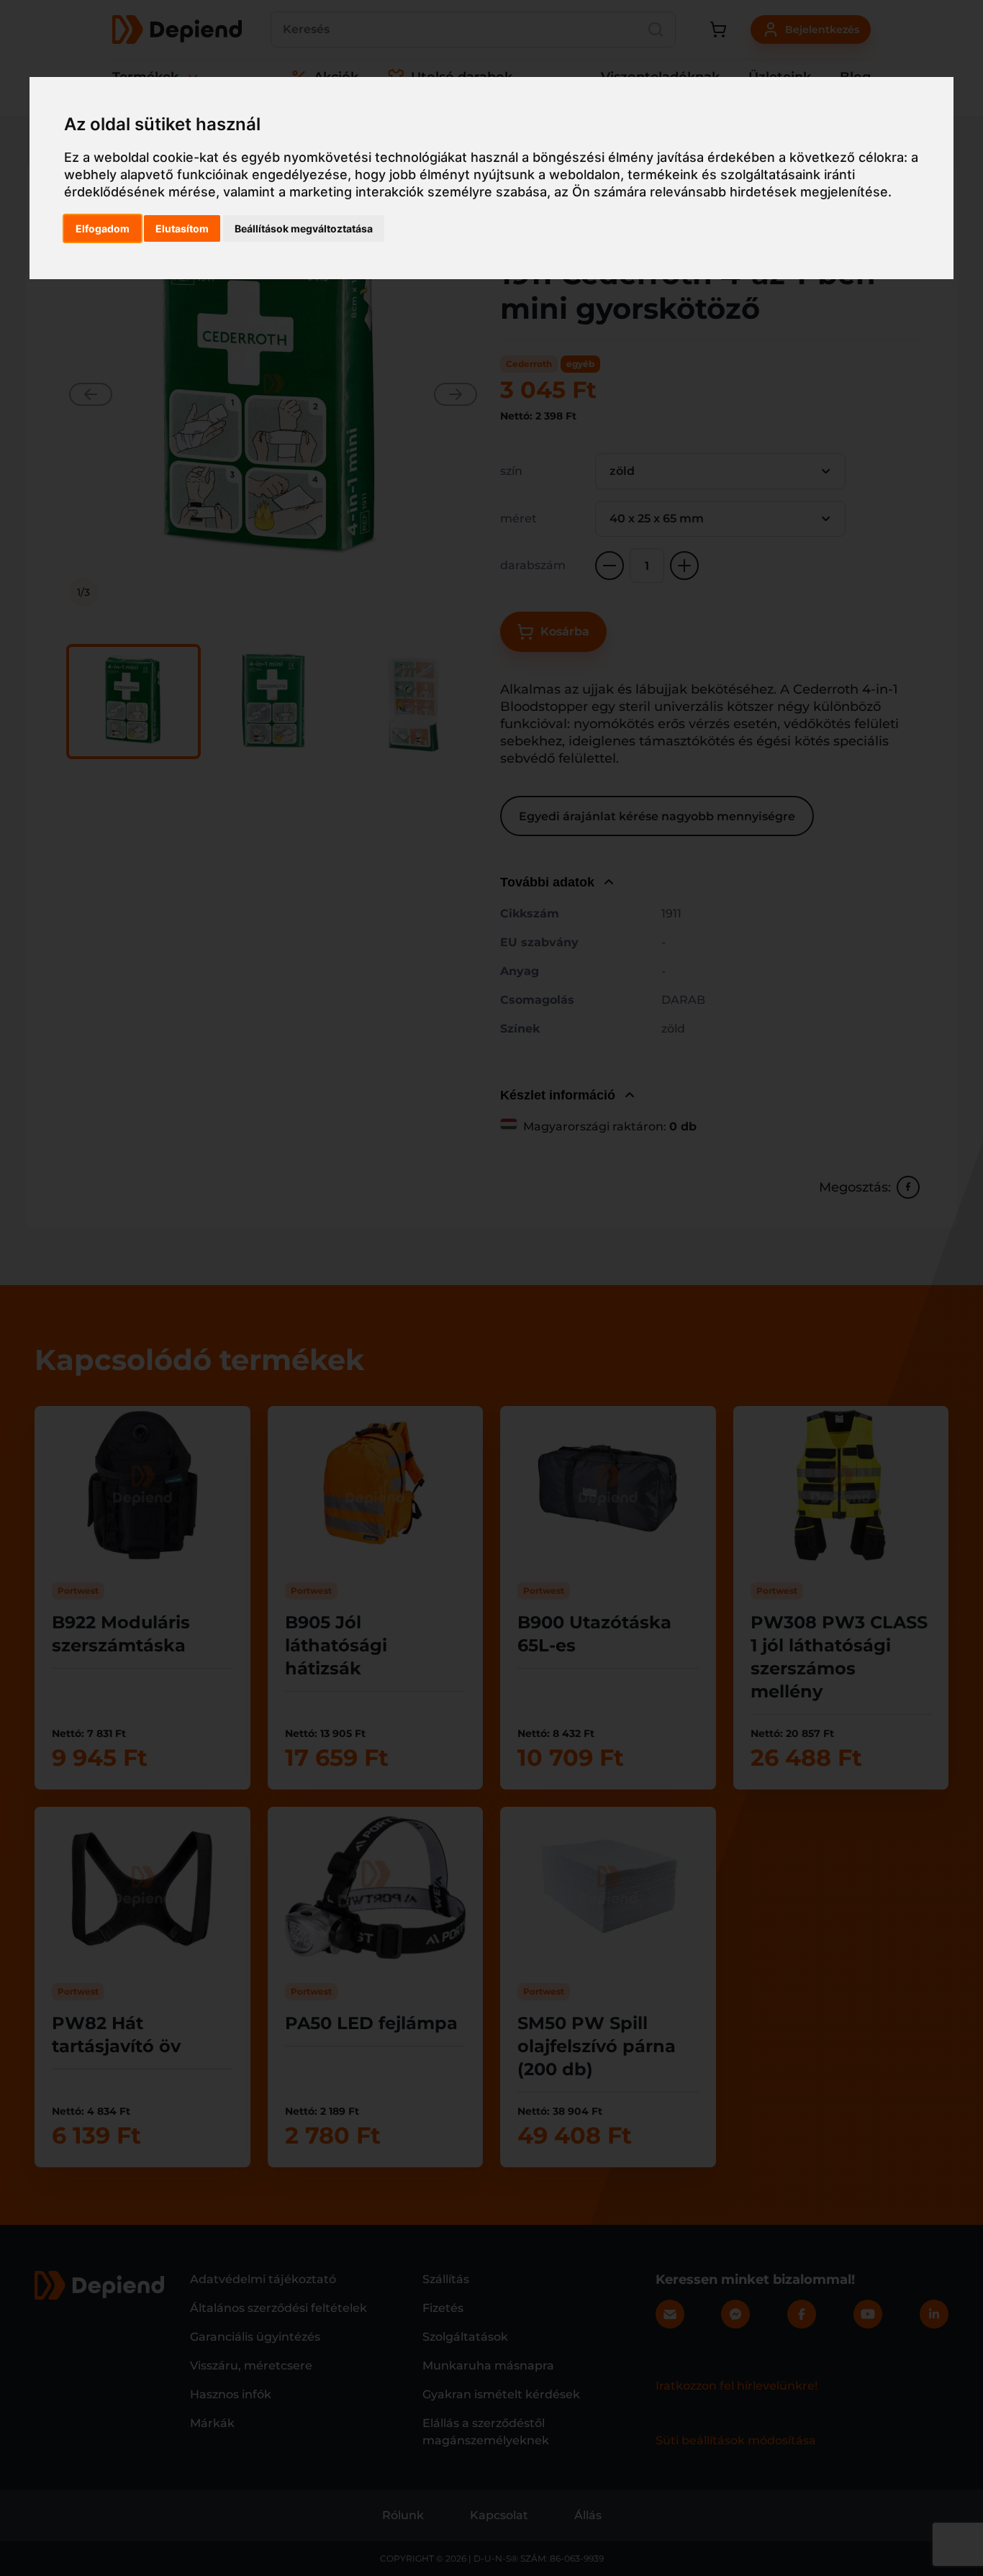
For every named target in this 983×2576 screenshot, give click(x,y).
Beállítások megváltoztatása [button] (304, 228)
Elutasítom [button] (182, 228)
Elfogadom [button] (103, 228)
